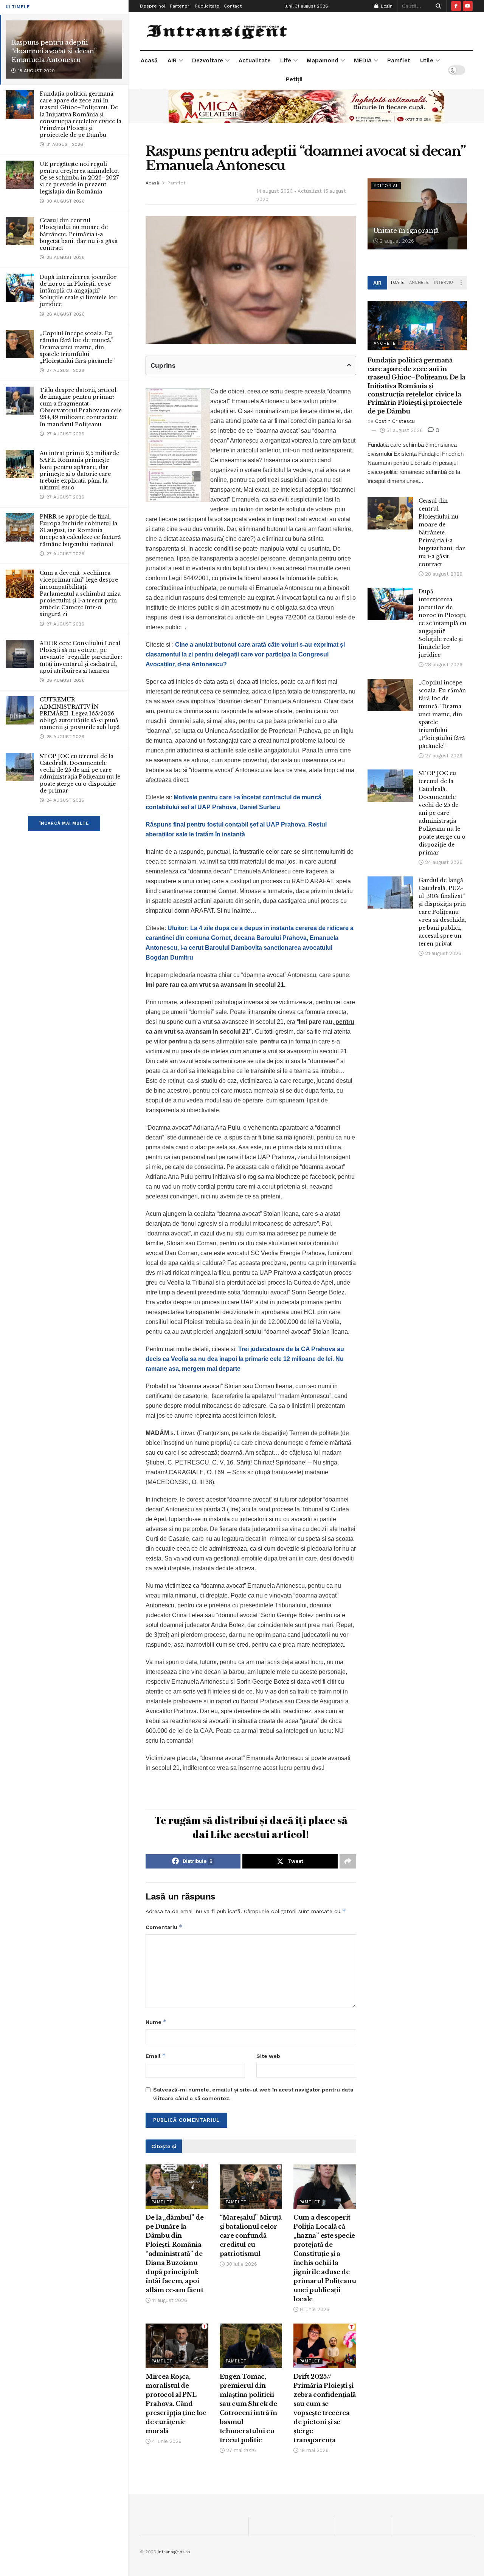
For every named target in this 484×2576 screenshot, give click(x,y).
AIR (172, 60)
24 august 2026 (443, 862)
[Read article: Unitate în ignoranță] (417, 214)
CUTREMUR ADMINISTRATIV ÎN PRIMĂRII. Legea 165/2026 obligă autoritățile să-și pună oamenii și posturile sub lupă (80, 713)
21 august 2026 (442, 953)
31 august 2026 (404, 430)
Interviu (444, 283)
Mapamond (323, 60)
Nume (156, 2022)
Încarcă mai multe (64, 823)
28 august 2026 (443, 574)
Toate (397, 283)
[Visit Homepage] (218, 31)
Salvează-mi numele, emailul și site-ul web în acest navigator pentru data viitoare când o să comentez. (253, 2094)
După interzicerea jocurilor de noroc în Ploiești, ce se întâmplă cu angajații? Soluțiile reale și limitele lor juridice (78, 291)
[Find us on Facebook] (456, 6)
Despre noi (153, 6)
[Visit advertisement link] (306, 106)
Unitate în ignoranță (406, 231)
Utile (427, 60)
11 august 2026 (169, 2300)
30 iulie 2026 (241, 2264)
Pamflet (399, 60)
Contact (233, 6)
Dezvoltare (208, 60)
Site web (268, 2056)
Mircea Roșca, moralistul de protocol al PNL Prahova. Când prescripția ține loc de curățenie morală (176, 2404)
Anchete (419, 283)
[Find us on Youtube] (468, 6)
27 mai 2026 (240, 2450)
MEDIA (363, 60)
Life (286, 60)
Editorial (386, 186)
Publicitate (207, 6)
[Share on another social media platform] (348, 1861)
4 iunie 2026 (166, 2441)
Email (156, 2056)
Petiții (294, 79)
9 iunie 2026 (314, 2309)
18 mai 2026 (313, 2450)
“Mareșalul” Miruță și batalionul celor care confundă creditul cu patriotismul (251, 2235)
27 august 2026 (443, 756)
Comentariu (164, 1927)
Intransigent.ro (174, 2552)
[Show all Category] (461, 283)
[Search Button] (437, 6)
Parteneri (180, 6)
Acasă (149, 60)
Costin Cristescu (395, 421)
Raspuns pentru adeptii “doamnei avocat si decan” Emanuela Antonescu (54, 51)
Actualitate (255, 60)
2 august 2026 (396, 241)
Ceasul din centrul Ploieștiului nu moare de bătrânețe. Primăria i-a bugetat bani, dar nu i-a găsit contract (79, 234)
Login (386, 6)
